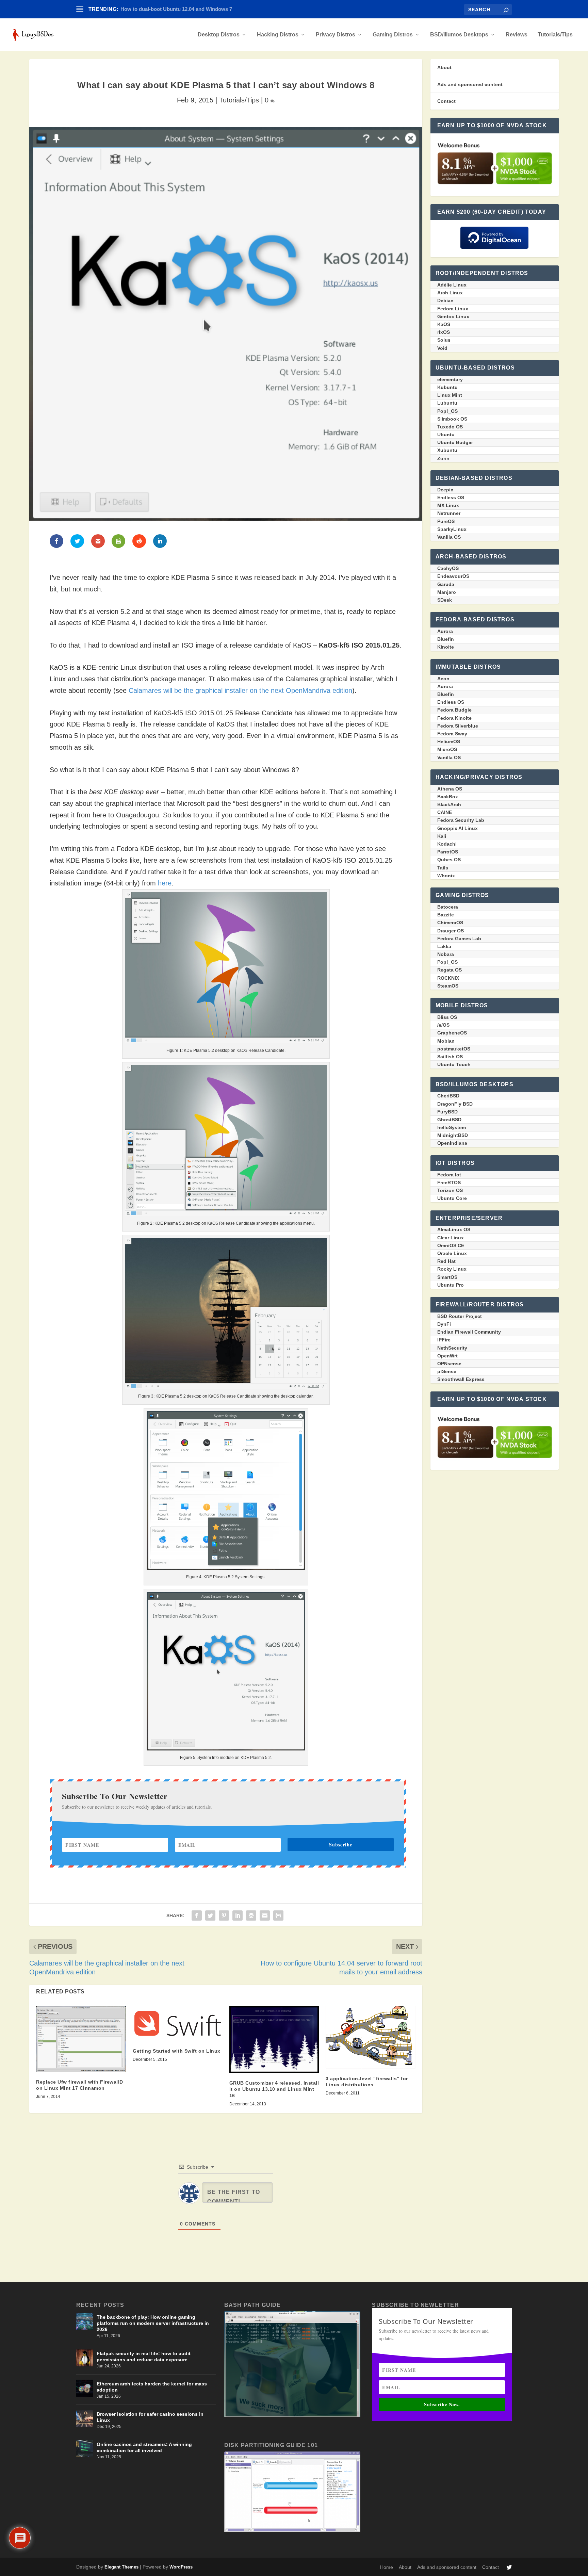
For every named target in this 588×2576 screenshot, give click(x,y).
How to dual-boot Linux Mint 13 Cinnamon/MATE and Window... (196, 9)
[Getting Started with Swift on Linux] (178, 2024)
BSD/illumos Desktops (459, 35)
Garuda (446, 584)
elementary (450, 379)
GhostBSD (449, 1120)
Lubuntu (447, 403)
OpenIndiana (452, 1143)
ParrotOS (448, 852)
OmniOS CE (451, 1245)
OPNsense (449, 1364)
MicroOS (447, 749)
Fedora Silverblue (458, 726)
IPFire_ (445, 1340)
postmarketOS (454, 1049)
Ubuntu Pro (451, 1285)
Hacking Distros (278, 35)
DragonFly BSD (455, 1104)
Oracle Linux (452, 1253)
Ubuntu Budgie (455, 442)
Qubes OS (449, 860)
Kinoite (446, 647)
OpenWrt (447, 1356)
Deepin (445, 490)
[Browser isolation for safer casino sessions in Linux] (85, 2418)
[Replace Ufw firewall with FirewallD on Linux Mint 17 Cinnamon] (81, 2039)
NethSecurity (452, 1348)
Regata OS (450, 970)
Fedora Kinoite (454, 718)
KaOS (444, 324)
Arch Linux (450, 293)
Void (442, 348)
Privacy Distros (336, 35)
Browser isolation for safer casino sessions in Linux (150, 2417)
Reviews (517, 35)
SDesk (445, 600)
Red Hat (446, 1261)
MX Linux (448, 505)
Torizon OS (450, 1190)
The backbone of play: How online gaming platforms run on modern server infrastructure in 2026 (153, 2323)
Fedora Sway (452, 734)
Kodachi (447, 844)
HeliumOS (449, 741)
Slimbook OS (452, 419)
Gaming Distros (393, 35)
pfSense (447, 1371)
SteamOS (448, 986)
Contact (446, 101)
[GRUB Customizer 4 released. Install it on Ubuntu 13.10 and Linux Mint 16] (274, 2040)
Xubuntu (447, 450)
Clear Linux (451, 1238)
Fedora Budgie (454, 710)
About (444, 67)
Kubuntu (447, 387)
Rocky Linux (452, 1269)
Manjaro (447, 592)
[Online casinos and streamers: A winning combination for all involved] (85, 2449)
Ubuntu (446, 435)
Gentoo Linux (453, 316)
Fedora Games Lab (459, 939)
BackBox (448, 797)
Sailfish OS (450, 1057)
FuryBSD (447, 1112)
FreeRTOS (449, 1183)
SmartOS (447, 1277)
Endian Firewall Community (469, 1332)
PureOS (446, 521)
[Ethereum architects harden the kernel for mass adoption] (85, 2388)
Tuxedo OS (450, 427)
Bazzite (446, 915)
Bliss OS (447, 1017)
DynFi (444, 1324)
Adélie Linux (452, 285)
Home (387, 2567)
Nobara (446, 954)
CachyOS (448, 568)
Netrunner (449, 513)
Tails (443, 868)
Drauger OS (451, 931)
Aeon (443, 679)
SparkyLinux (452, 529)
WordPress (181, 2567)
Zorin (443, 458)
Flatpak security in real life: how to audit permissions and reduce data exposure (144, 2357)
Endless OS (451, 498)
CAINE (445, 812)
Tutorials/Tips (555, 35)
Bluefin (446, 639)
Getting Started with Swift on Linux (177, 2051)
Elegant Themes (121, 2567)
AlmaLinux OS (454, 1229)
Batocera (448, 907)
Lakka (444, 946)
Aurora (445, 631)
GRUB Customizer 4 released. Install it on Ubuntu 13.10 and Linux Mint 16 (274, 2089)
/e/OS (443, 1025)
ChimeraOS (450, 923)
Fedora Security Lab (461, 820)
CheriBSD (448, 1096)
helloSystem (452, 1127)
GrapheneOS (452, 1033)
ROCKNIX (448, 978)
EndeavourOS (453, 576)
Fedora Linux (453, 309)
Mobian (446, 1041)
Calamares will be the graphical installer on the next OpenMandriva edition (240, 690)
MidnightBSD (453, 1135)
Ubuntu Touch (454, 1064)
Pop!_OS (447, 411)
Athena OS (450, 789)
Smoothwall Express (461, 1379)
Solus (444, 340)
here (165, 883)
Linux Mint (450, 395)
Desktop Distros (219, 35)
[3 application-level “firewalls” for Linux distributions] (371, 2037)
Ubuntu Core (452, 1198)
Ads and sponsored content (470, 84)
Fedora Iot (449, 1175)
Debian (445, 300)
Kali (442, 836)
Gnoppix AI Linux (458, 828)
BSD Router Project (460, 1316)
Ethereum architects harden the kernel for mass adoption (152, 2387)
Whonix (446, 876)
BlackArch (449, 804)
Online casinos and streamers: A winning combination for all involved (144, 2447)
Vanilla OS (449, 537)
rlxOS (444, 332)
